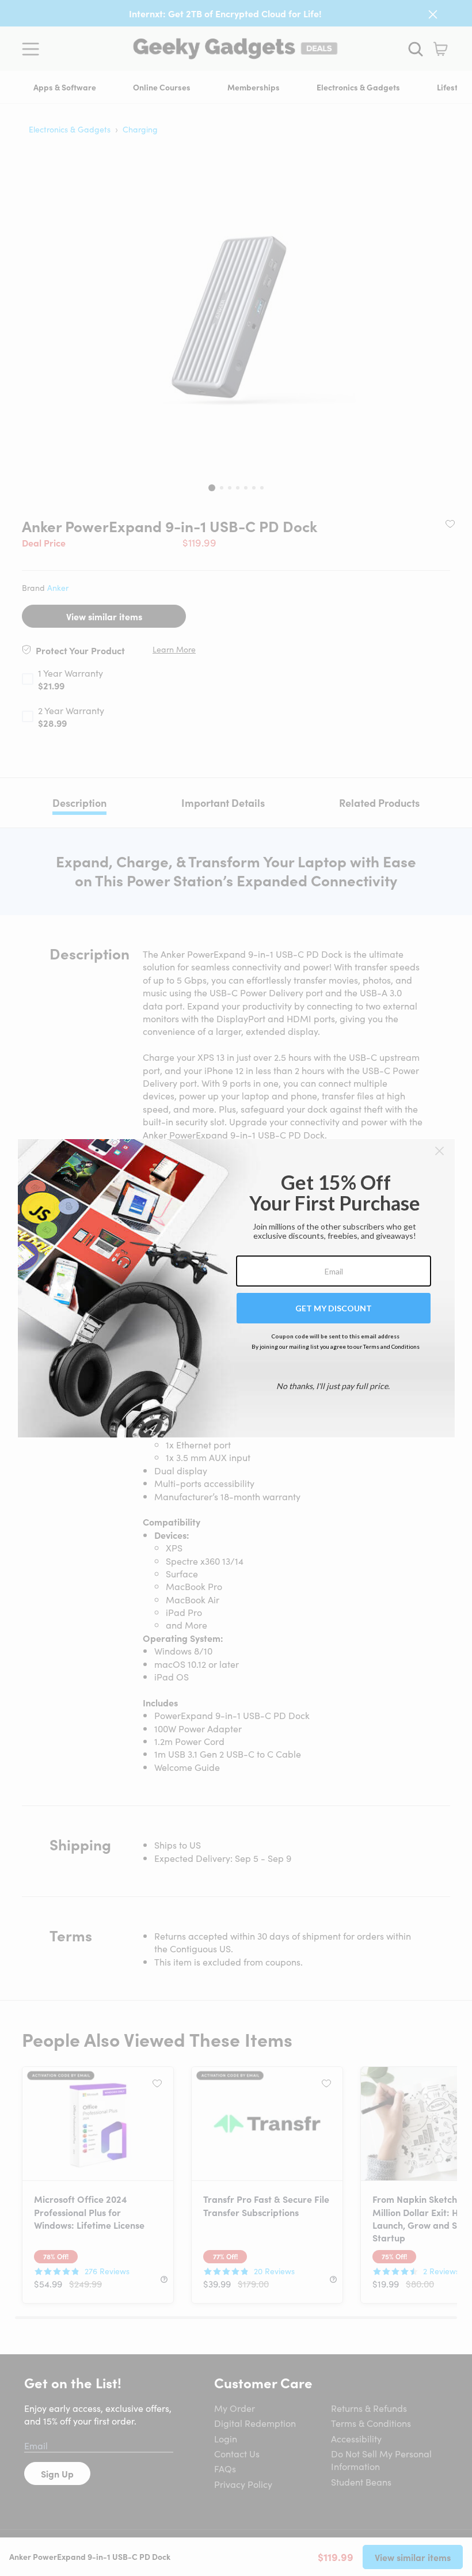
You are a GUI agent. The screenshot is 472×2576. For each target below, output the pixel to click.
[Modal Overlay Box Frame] (236, 1288)
